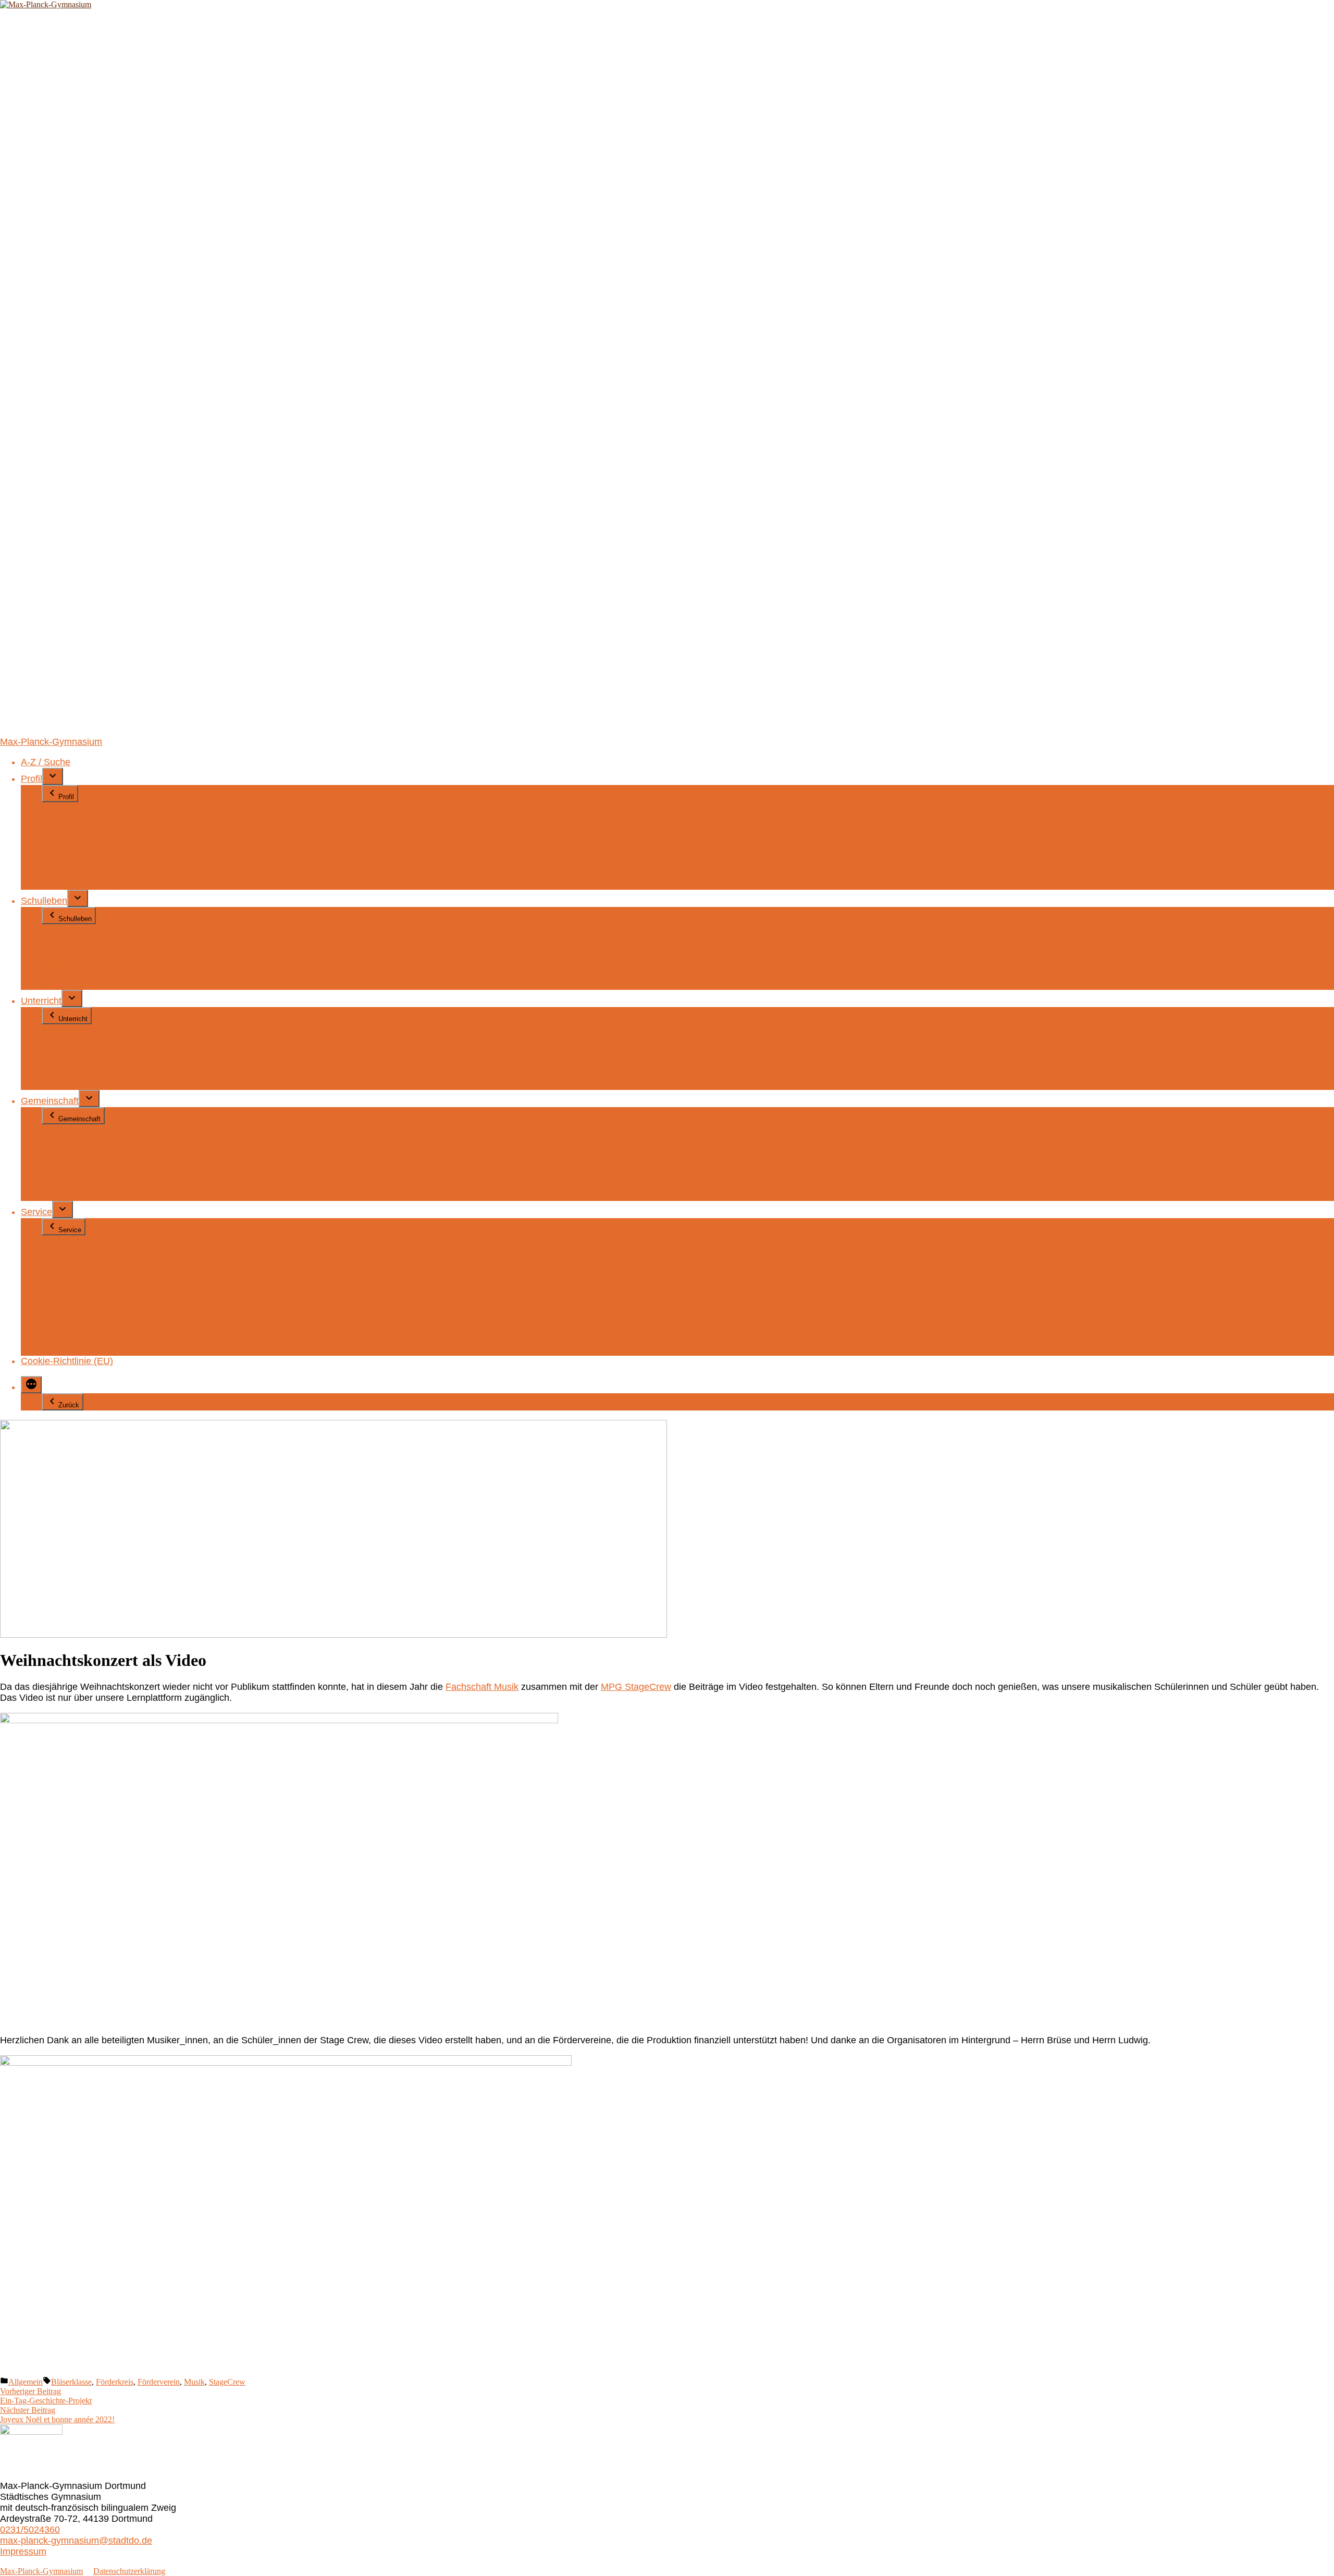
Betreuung (63, 951)
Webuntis (61, 1241)
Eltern (54, 1151)
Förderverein (159, 2382)
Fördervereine (71, 1173)
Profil (32, 779)
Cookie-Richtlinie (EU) (67, 1361)
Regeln (57, 1295)
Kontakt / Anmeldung (85, 1273)
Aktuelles (61, 929)
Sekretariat (64, 1195)
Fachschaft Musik (482, 1687)
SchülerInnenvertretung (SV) (101, 1130)
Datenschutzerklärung (87, 1339)
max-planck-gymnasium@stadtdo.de (76, 2541)
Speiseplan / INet (77, 1317)
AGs (51, 940)
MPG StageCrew (636, 1687)
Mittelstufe (63, 1051)
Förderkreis (115, 2382)
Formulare (63, 1252)
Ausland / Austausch (84, 962)
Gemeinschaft (50, 1101)
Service (36, 1212)
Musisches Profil (76, 840)
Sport (53, 862)
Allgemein (26, 2382)
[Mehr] (31, 1385)
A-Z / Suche (46, 762)
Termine (58, 1306)
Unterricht (41, 1001)
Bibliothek (62, 984)
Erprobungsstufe (76, 1040)
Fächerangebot (73, 1029)
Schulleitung (67, 1184)
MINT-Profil (65, 829)
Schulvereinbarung (81, 884)
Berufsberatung (74, 973)
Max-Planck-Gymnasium (51, 742)
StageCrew (227, 2382)
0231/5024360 (30, 2530)
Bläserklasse (71, 2382)
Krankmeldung (72, 1284)
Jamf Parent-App (77, 1262)
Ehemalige (64, 1162)
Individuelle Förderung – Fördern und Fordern (137, 1084)
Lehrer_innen (69, 1140)
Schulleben (44, 901)
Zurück (69, 1405)
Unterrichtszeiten (77, 1328)
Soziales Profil (71, 851)
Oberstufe (62, 1062)
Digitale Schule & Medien (94, 1073)
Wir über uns (68, 807)
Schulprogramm (75, 873)
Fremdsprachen (75, 818)
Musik (194, 2382)
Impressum (65, 1350)
